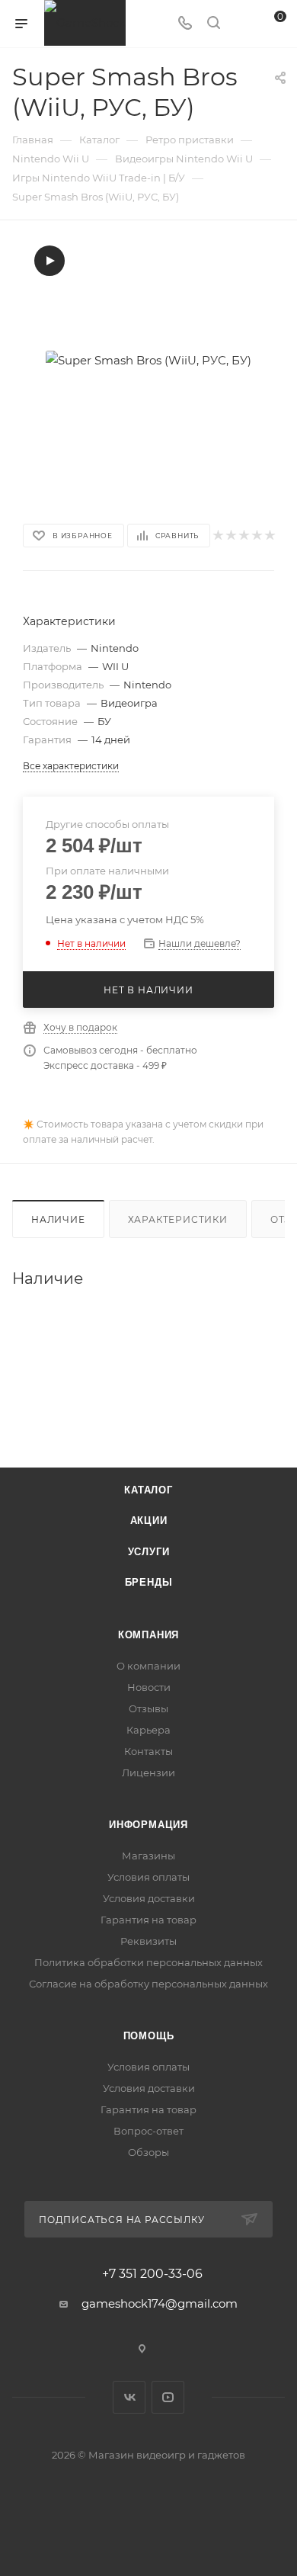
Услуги (149, 1552)
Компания (148, 1635)
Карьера (148, 1730)
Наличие (58, 1219)
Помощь (149, 2036)
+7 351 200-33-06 (152, 2274)
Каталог (148, 1490)
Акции (149, 1521)
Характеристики (178, 1219)
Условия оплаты (148, 1877)
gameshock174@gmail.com (160, 2303)
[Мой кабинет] (242, 24)
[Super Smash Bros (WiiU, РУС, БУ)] (148, 360)
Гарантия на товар (148, 1920)
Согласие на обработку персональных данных (148, 1984)
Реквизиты (148, 1941)
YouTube (168, 2397)
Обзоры (148, 2152)
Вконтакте (129, 2397)
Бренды (149, 1582)
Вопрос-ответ (148, 2131)
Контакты (148, 1751)
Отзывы (148, 1708)
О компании (148, 1666)
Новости (149, 1687)
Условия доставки (149, 1898)
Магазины (148, 1856)
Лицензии (148, 1772)
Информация (148, 1825)
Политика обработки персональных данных (148, 1962)
